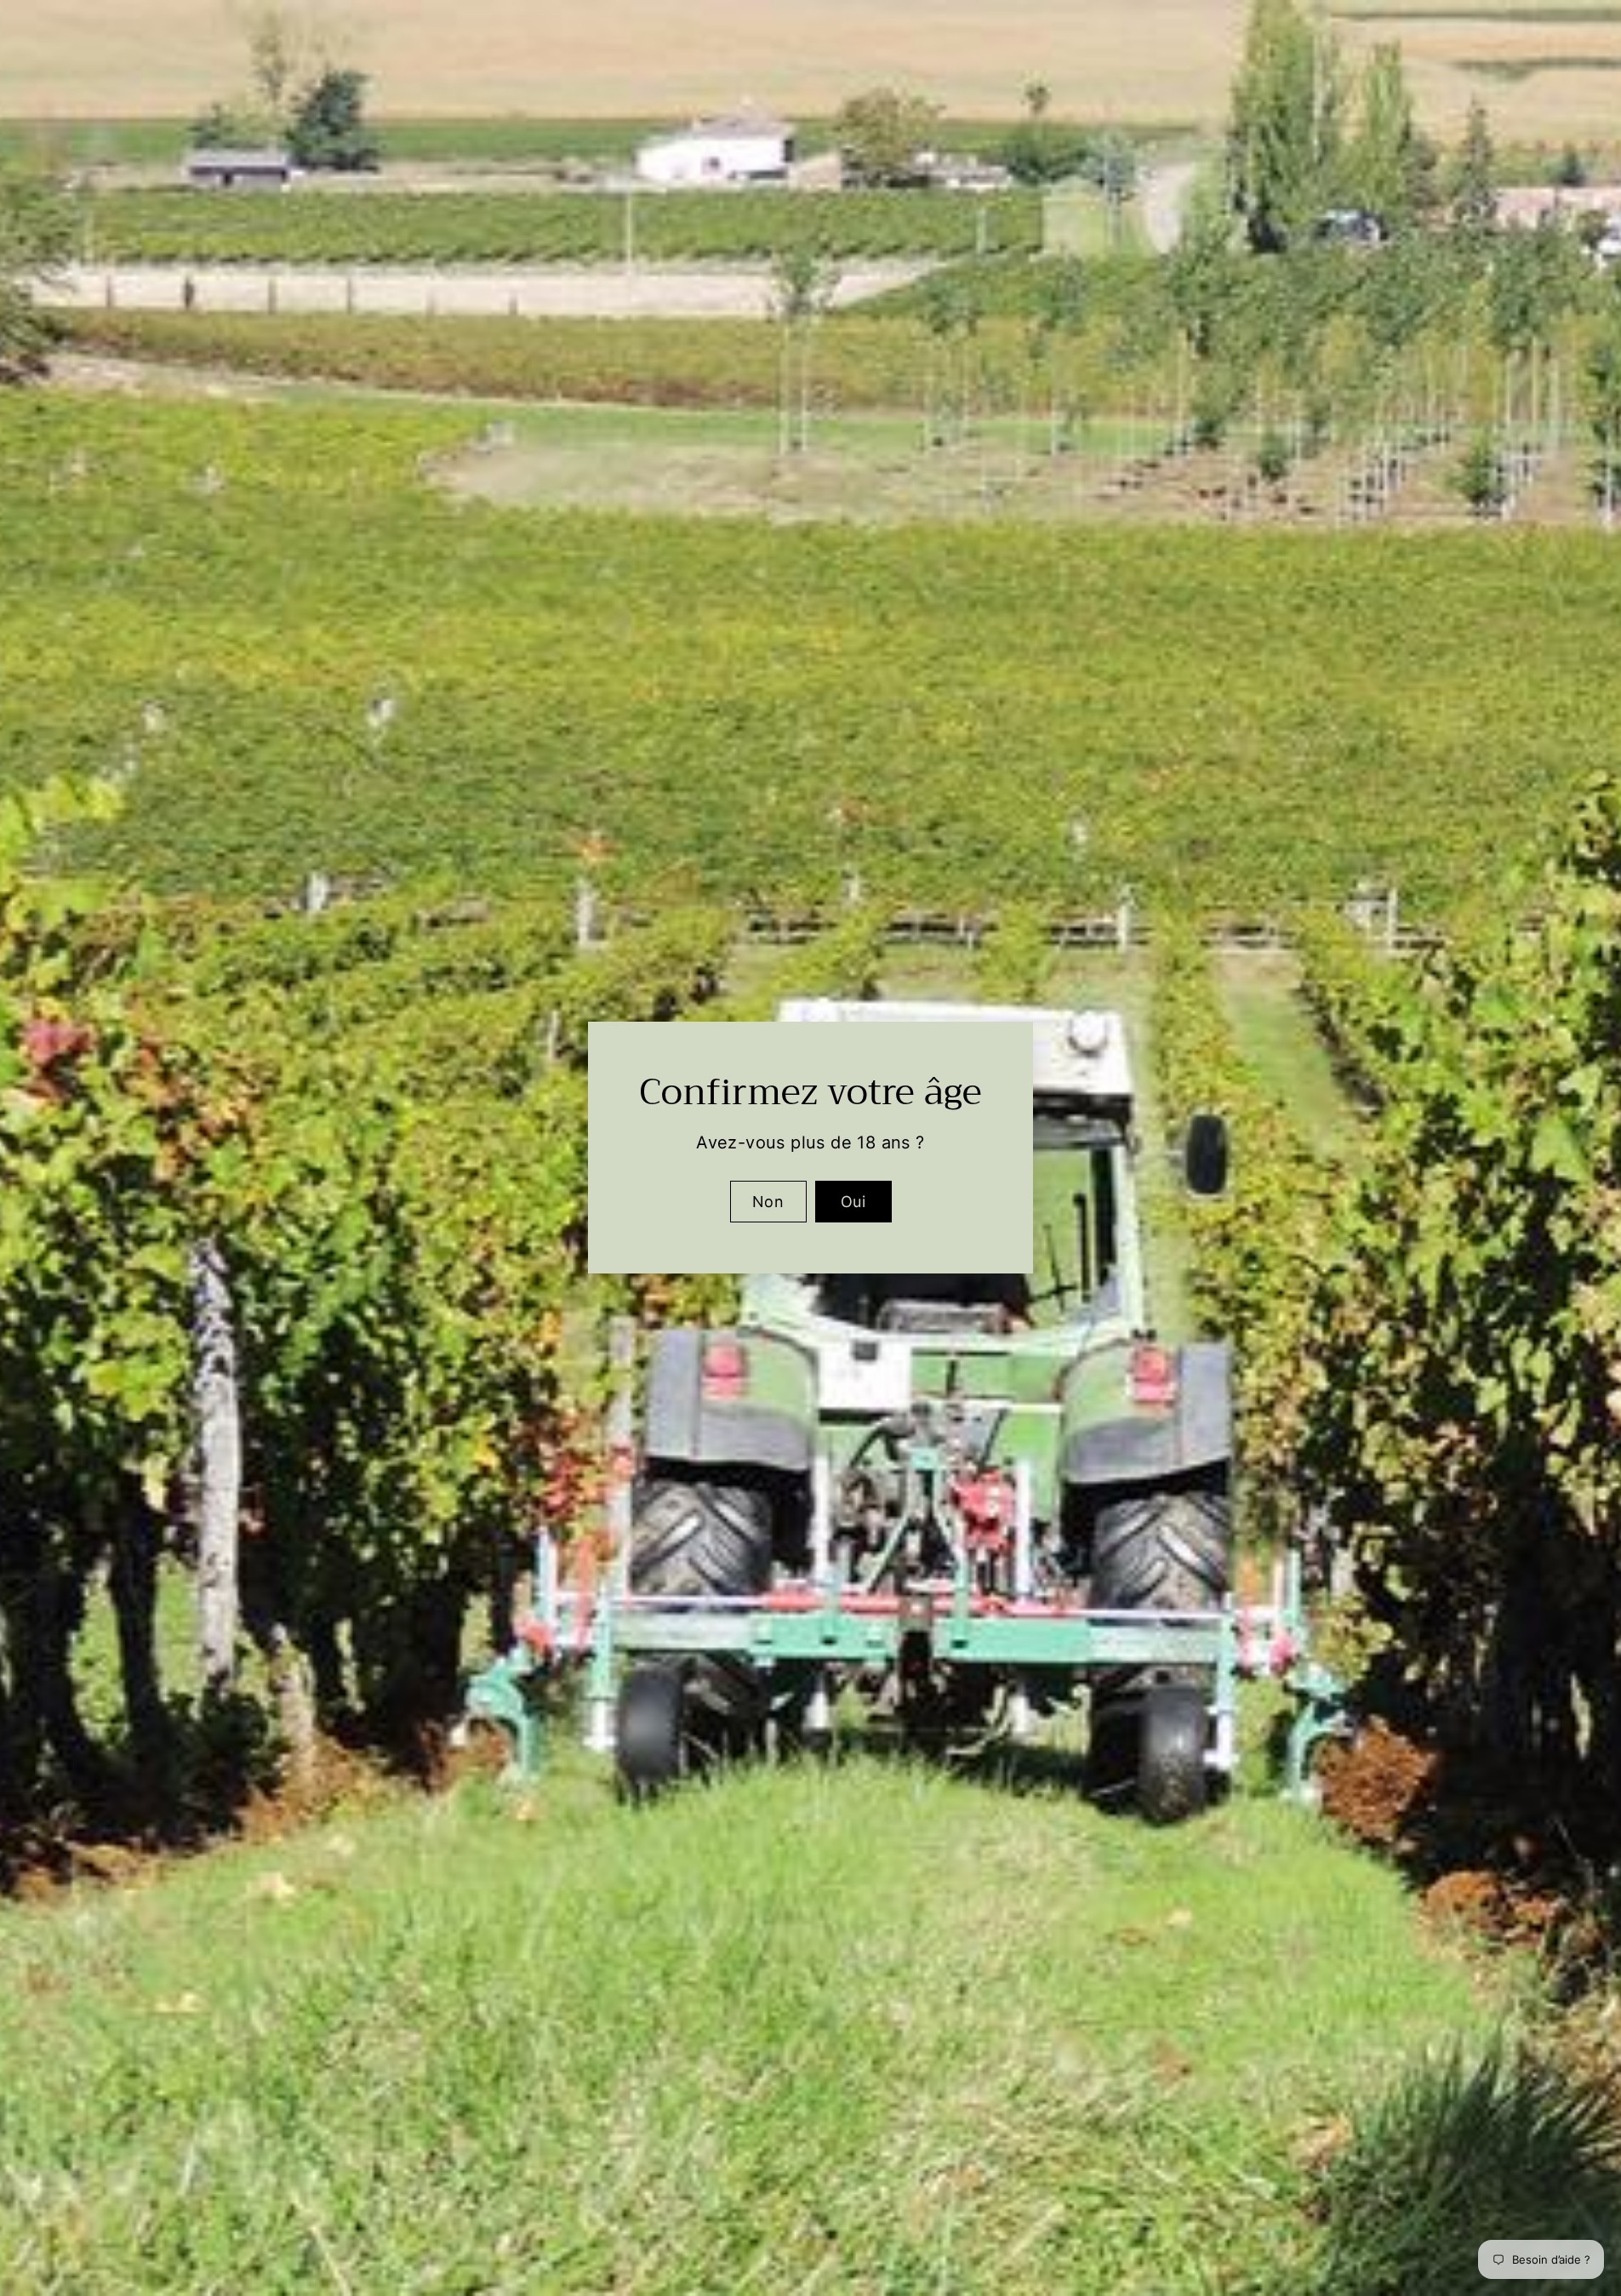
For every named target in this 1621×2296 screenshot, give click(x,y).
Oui (853, 1202)
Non (768, 1202)
